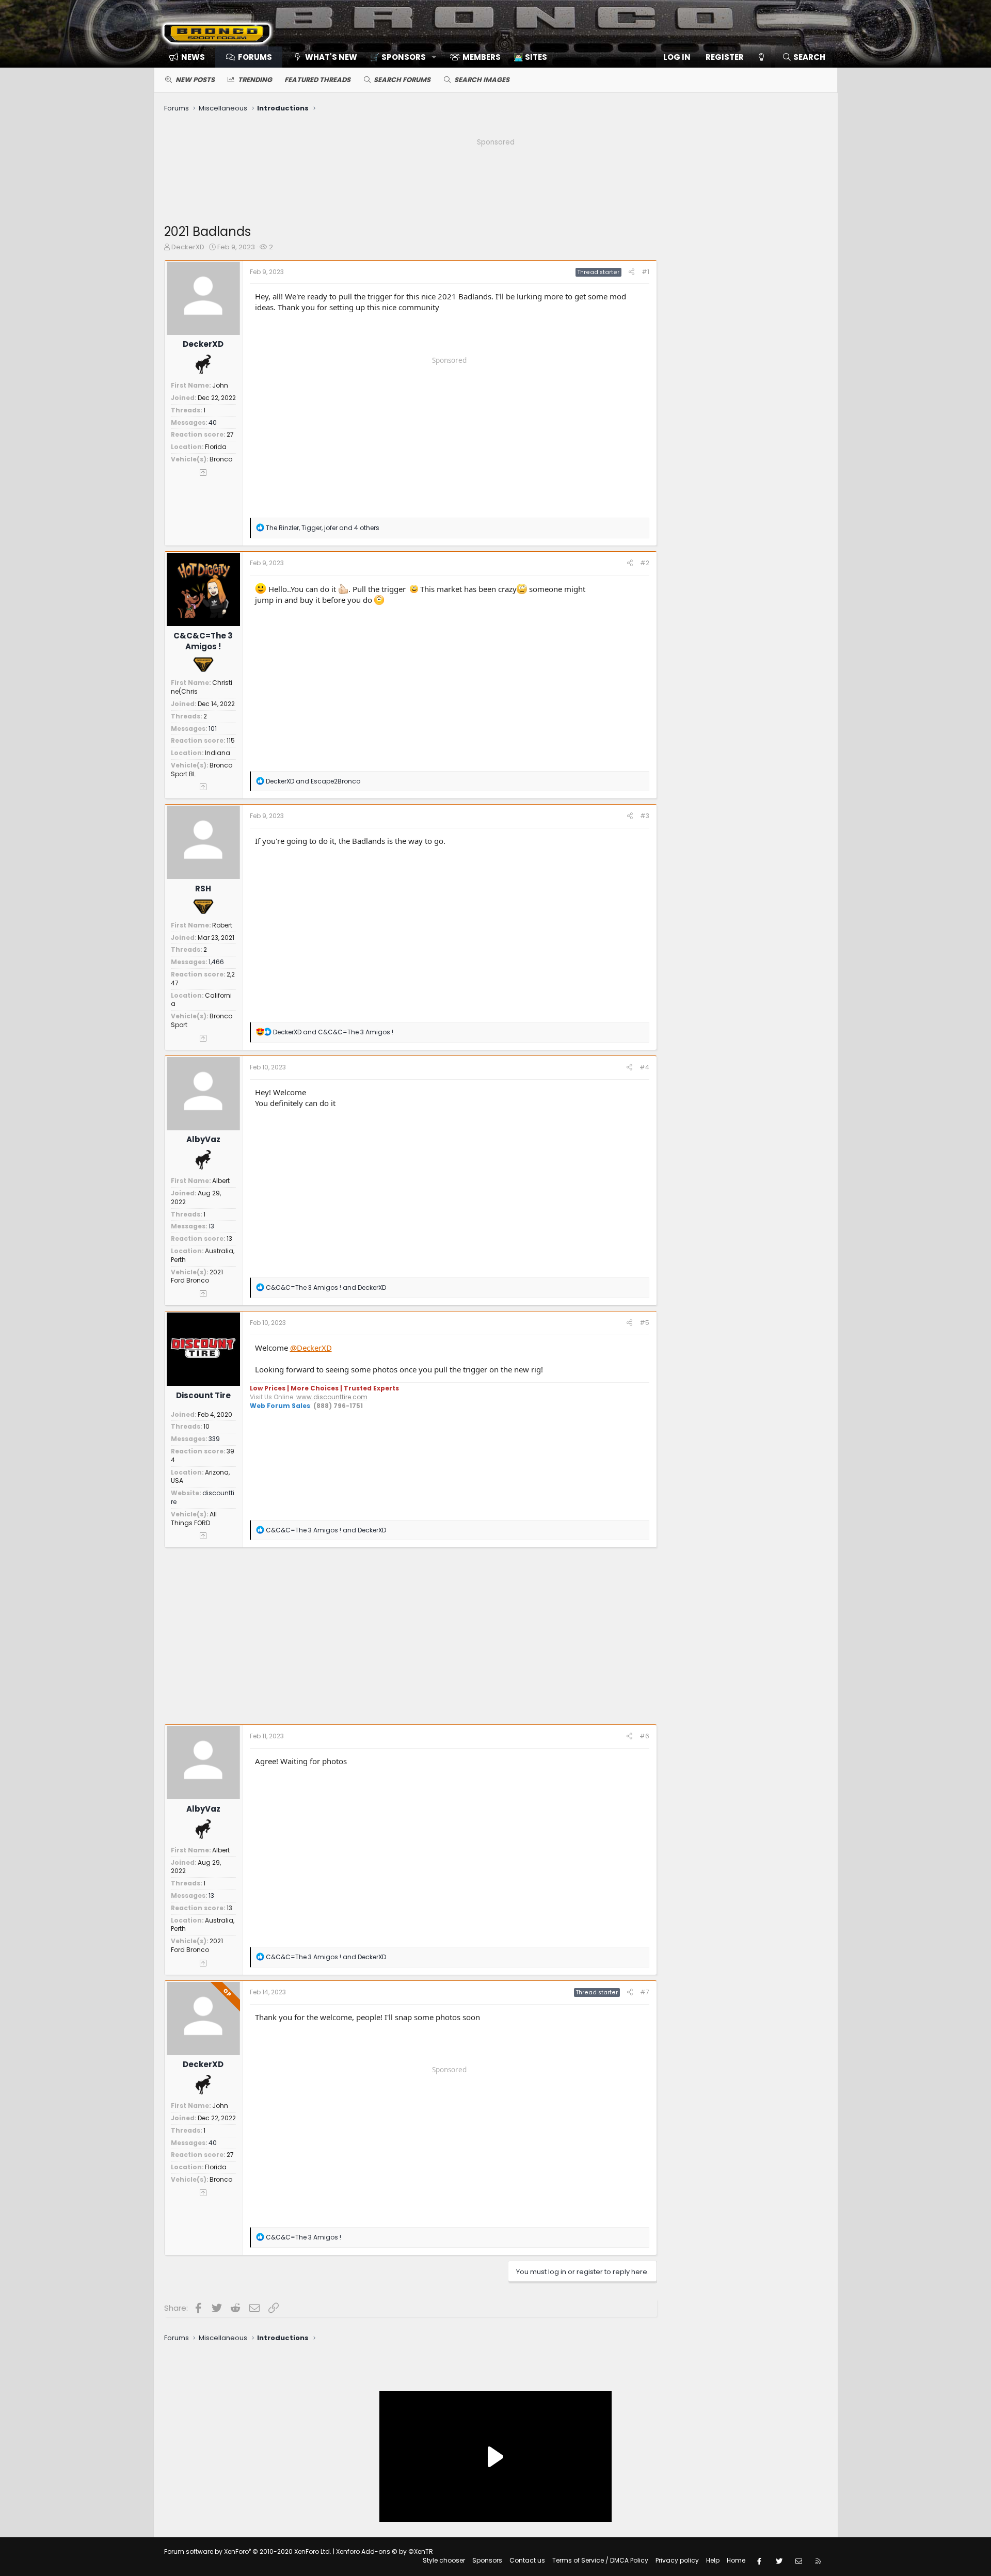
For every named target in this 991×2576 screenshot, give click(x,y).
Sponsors (487, 2560)
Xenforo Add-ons (385, 2551)
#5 (644, 1323)
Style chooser (444, 2560)
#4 (644, 1067)
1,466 (216, 962)
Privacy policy (677, 2560)
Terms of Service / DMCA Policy (600, 2560)
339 (214, 1439)
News (193, 57)
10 (206, 1426)
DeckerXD (188, 247)
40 (213, 422)
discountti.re (203, 1497)
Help (713, 2560)
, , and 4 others (323, 528)
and (313, 781)
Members (482, 57)
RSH (203, 889)
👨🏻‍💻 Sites (530, 57)
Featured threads (317, 80)
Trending (255, 80)
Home (736, 2560)
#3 (645, 816)
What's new (331, 57)
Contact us (527, 2560)
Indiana (218, 753)
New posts (195, 80)
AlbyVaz (203, 1139)
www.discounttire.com (332, 1397)
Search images (482, 80)
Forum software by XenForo (248, 2551)
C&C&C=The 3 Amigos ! (203, 641)
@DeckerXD (311, 1348)
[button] (400, 57)
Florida (216, 447)
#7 (645, 1992)
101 (213, 729)
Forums (255, 57)
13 (211, 1226)
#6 (644, 1736)
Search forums (402, 80)
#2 (645, 563)
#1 (645, 272)
